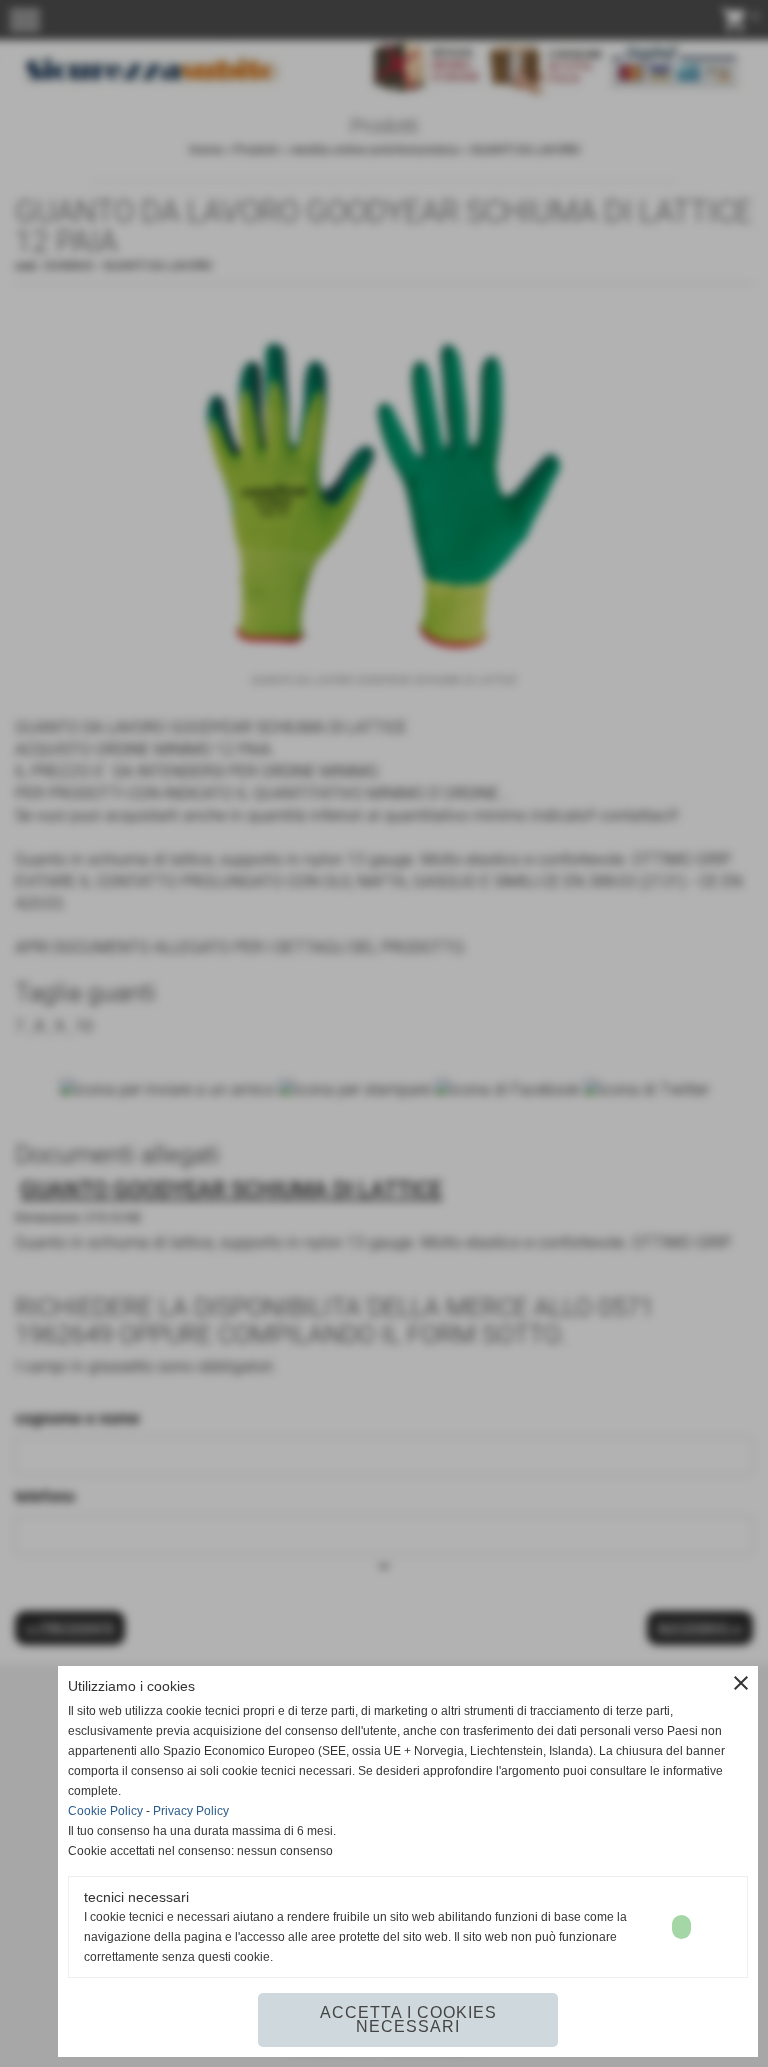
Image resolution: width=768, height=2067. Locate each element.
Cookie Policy (105, 1811)
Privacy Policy (191, 1811)
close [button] (741, 1683)
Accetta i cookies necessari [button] (408, 2019)
